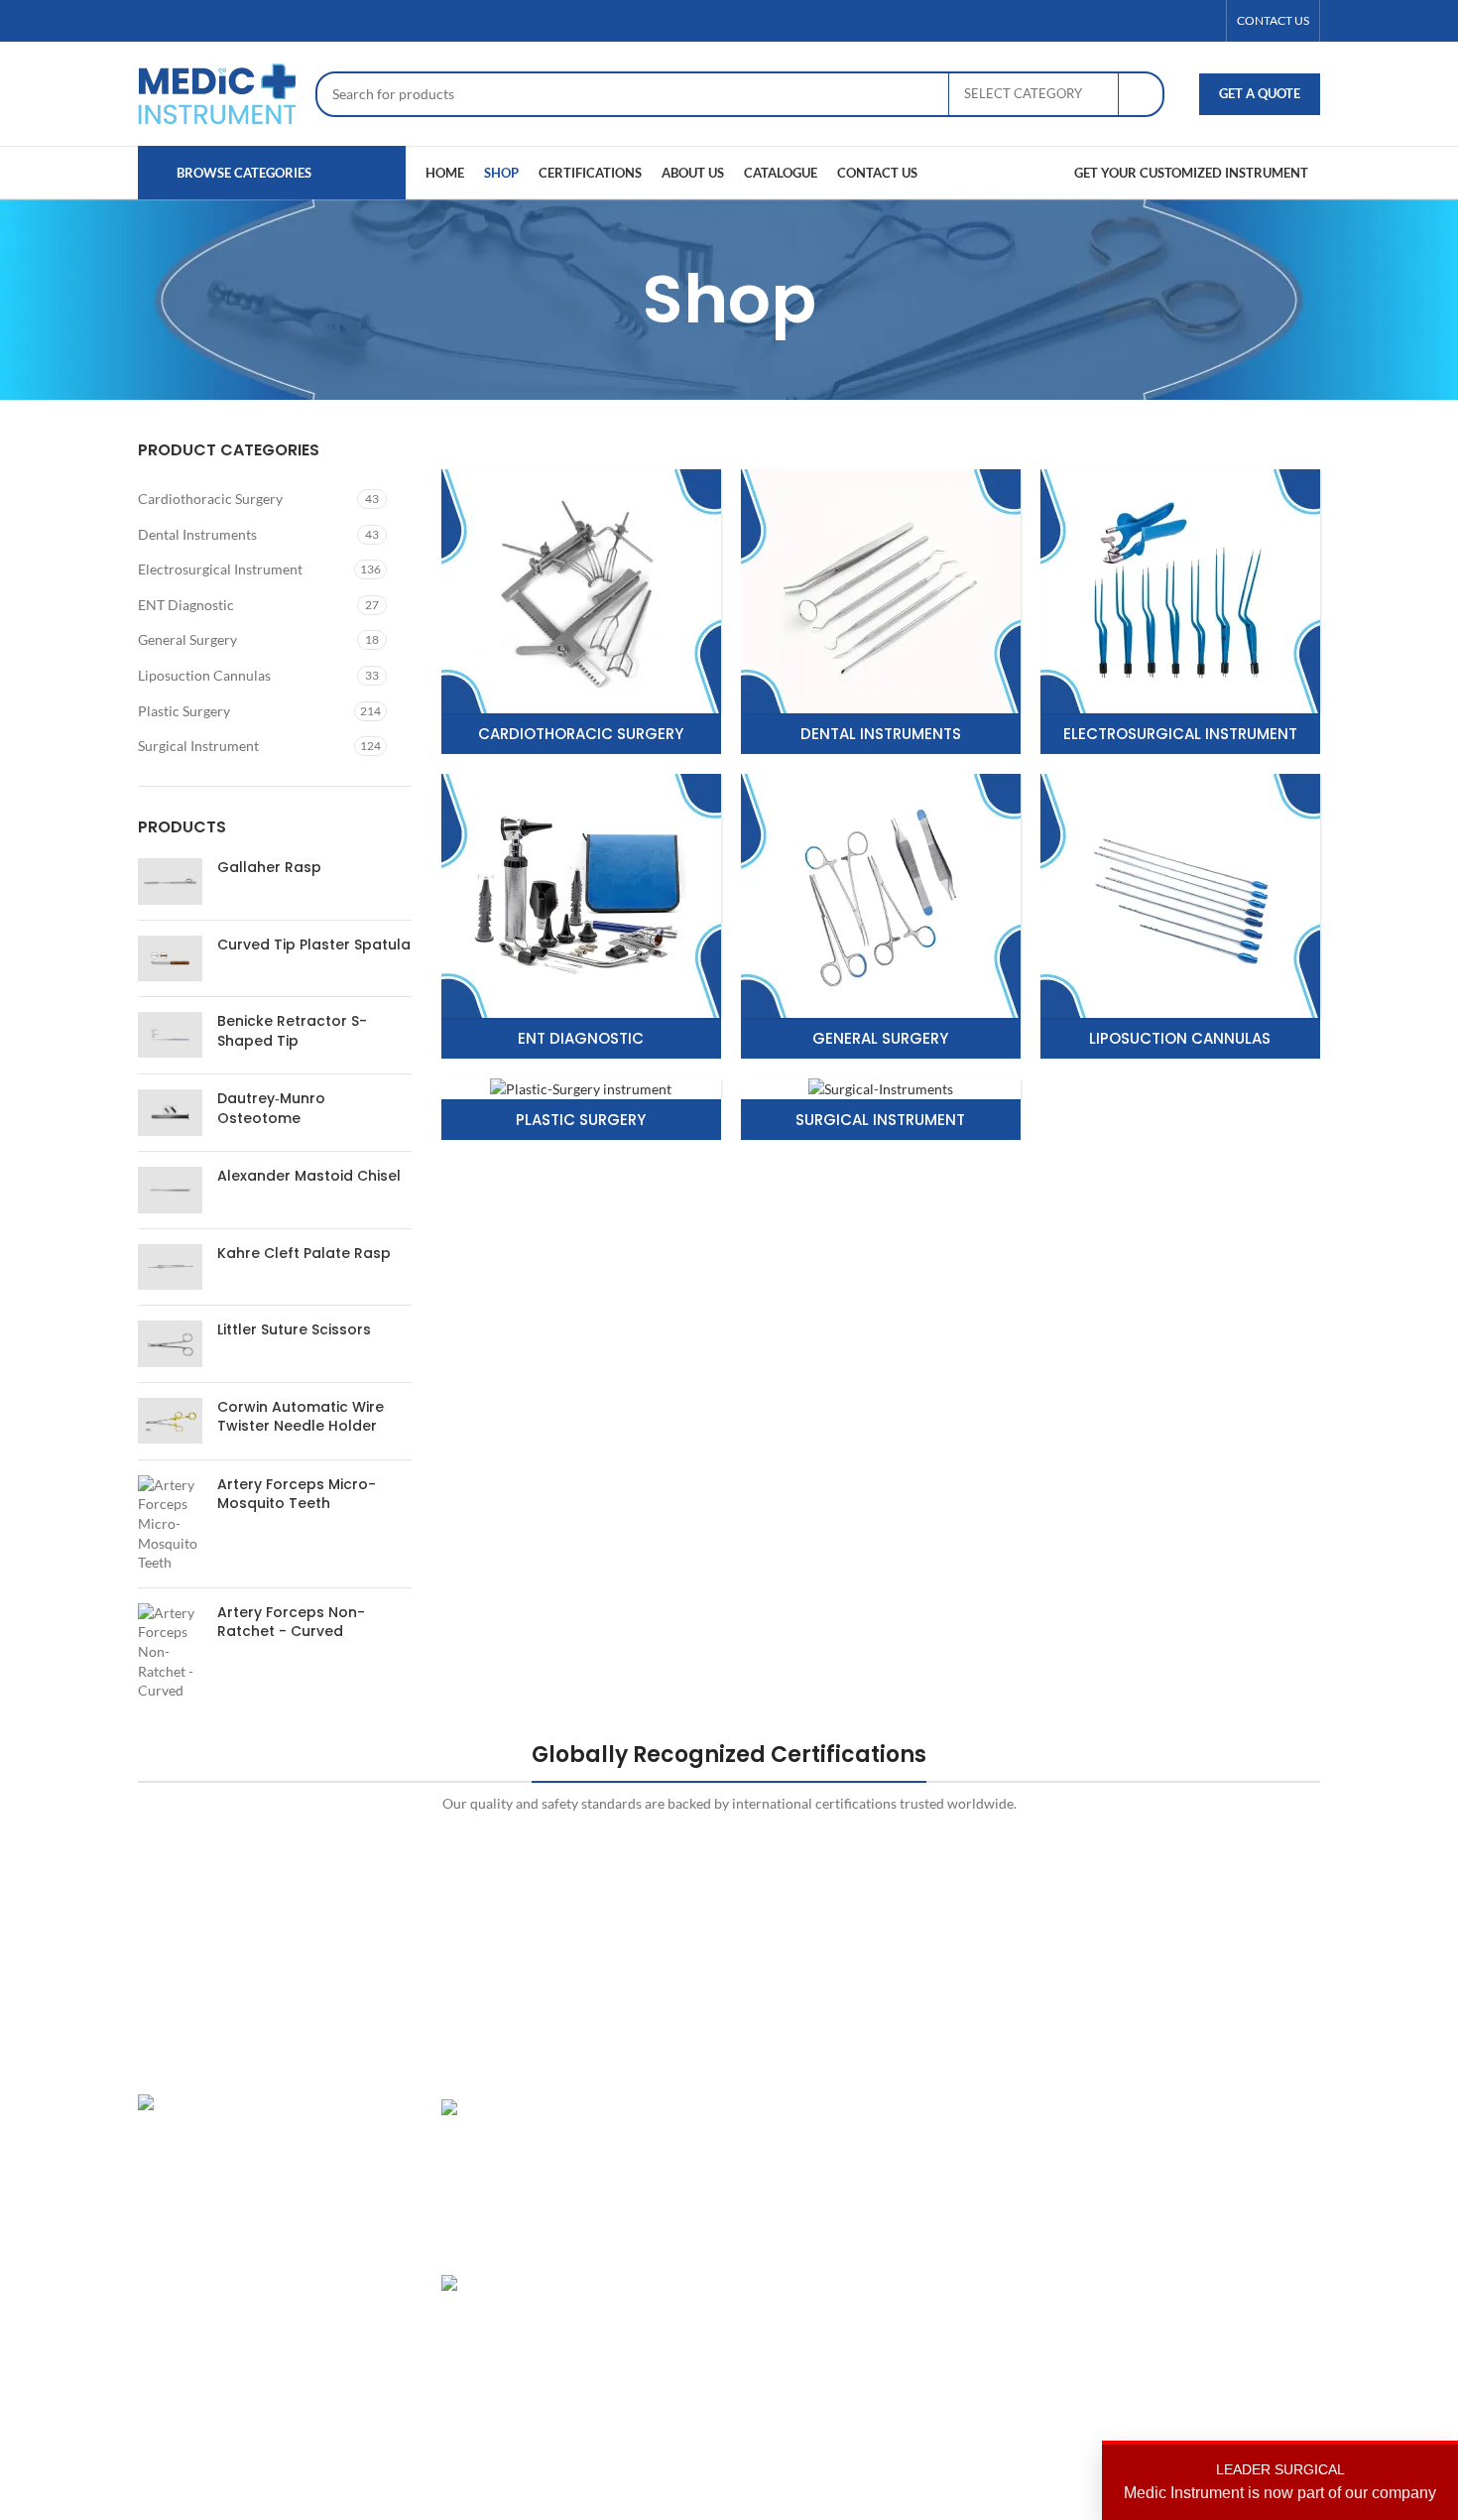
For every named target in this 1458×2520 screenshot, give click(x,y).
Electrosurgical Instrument (220, 569)
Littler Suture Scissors (294, 1330)
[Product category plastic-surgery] (581, 1110)
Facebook (1177, 2143)
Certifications (988, 2178)
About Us (975, 2143)
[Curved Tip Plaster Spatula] (170, 958)
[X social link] (1156, 21)
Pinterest (1176, 2212)
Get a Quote (1260, 93)
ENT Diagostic (788, 2178)
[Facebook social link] (1133, 21)
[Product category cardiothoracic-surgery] (581, 612)
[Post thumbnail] (510, 2171)
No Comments (633, 2409)
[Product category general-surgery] (881, 916)
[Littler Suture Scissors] (170, 1343)
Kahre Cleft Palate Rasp (304, 1254)
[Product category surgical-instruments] (881, 1110)
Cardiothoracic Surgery (210, 499)
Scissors (769, 2212)
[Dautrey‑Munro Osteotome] (170, 1113)
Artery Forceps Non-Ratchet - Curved (291, 1623)
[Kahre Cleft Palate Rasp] (170, 1267)
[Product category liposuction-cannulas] (1180, 916)
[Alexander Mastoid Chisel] (170, 1190)
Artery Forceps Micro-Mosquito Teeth (297, 1495)
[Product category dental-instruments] (881, 612)
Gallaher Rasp (269, 868)
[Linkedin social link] (1204, 21)
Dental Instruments (197, 534)
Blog (960, 2247)
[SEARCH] (1142, 94)
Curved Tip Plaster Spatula (314, 945)
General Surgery (187, 639)
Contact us (979, 2280)
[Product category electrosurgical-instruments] (1180, 612)
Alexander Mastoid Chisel (309, 1176)
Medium (1173, 2247)
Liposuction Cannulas (204, 675)
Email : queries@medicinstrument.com (281, 2251)
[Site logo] (217, 92)
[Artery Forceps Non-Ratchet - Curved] (170, 1652)
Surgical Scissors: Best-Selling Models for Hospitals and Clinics (645, 2323)
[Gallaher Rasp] (170, 881)
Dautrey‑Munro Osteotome (271, 1109)
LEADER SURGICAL (1280, 2481)
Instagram (1178, 2109)
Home (965, 2109)
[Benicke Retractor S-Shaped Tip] (170, 1035)
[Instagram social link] (1180, 21)
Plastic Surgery (184, 711)
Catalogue (977, 2212)
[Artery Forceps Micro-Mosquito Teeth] (170, 1524)
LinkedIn (1174, 2178)
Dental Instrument (800, 2143)
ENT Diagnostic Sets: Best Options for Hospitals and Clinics (646, 2147)
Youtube (1173, 2280)
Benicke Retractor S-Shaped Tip (292, 1031)
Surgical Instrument (198, 746)
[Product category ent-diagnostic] (581, 916)
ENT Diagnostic (186, 605)
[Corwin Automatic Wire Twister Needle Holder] (170, 1421)
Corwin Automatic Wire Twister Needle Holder (301, 1417)
